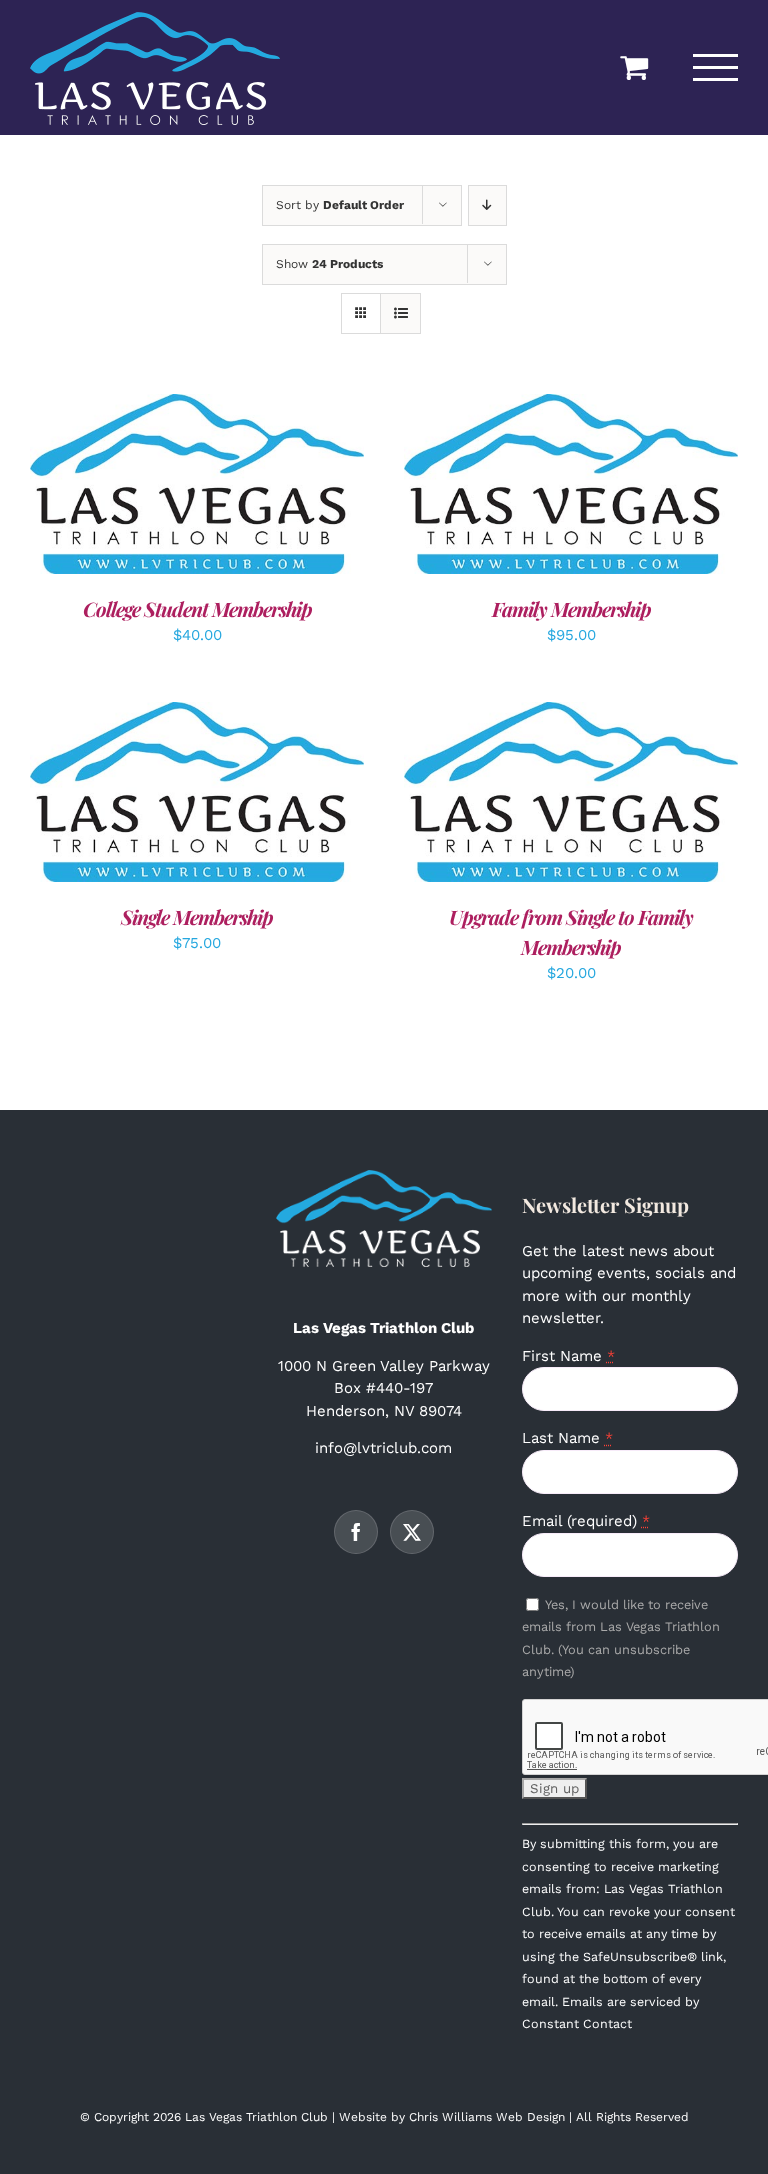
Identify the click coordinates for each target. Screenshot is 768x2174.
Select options (525, 488)
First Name (568, 1356)
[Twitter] (412, 1532)
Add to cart (152, 488)
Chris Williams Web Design (487, 2117)
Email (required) (586, 1521)
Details (260, 488)
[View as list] (400, 313)
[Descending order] (487, 205)
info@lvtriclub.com (383, 1448)
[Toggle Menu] (716, 67)
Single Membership (197, 916)
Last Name (567, 1438)
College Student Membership (197, 608)
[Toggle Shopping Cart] (634, 67)
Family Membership (571, 608)
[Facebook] (356, 1532)
